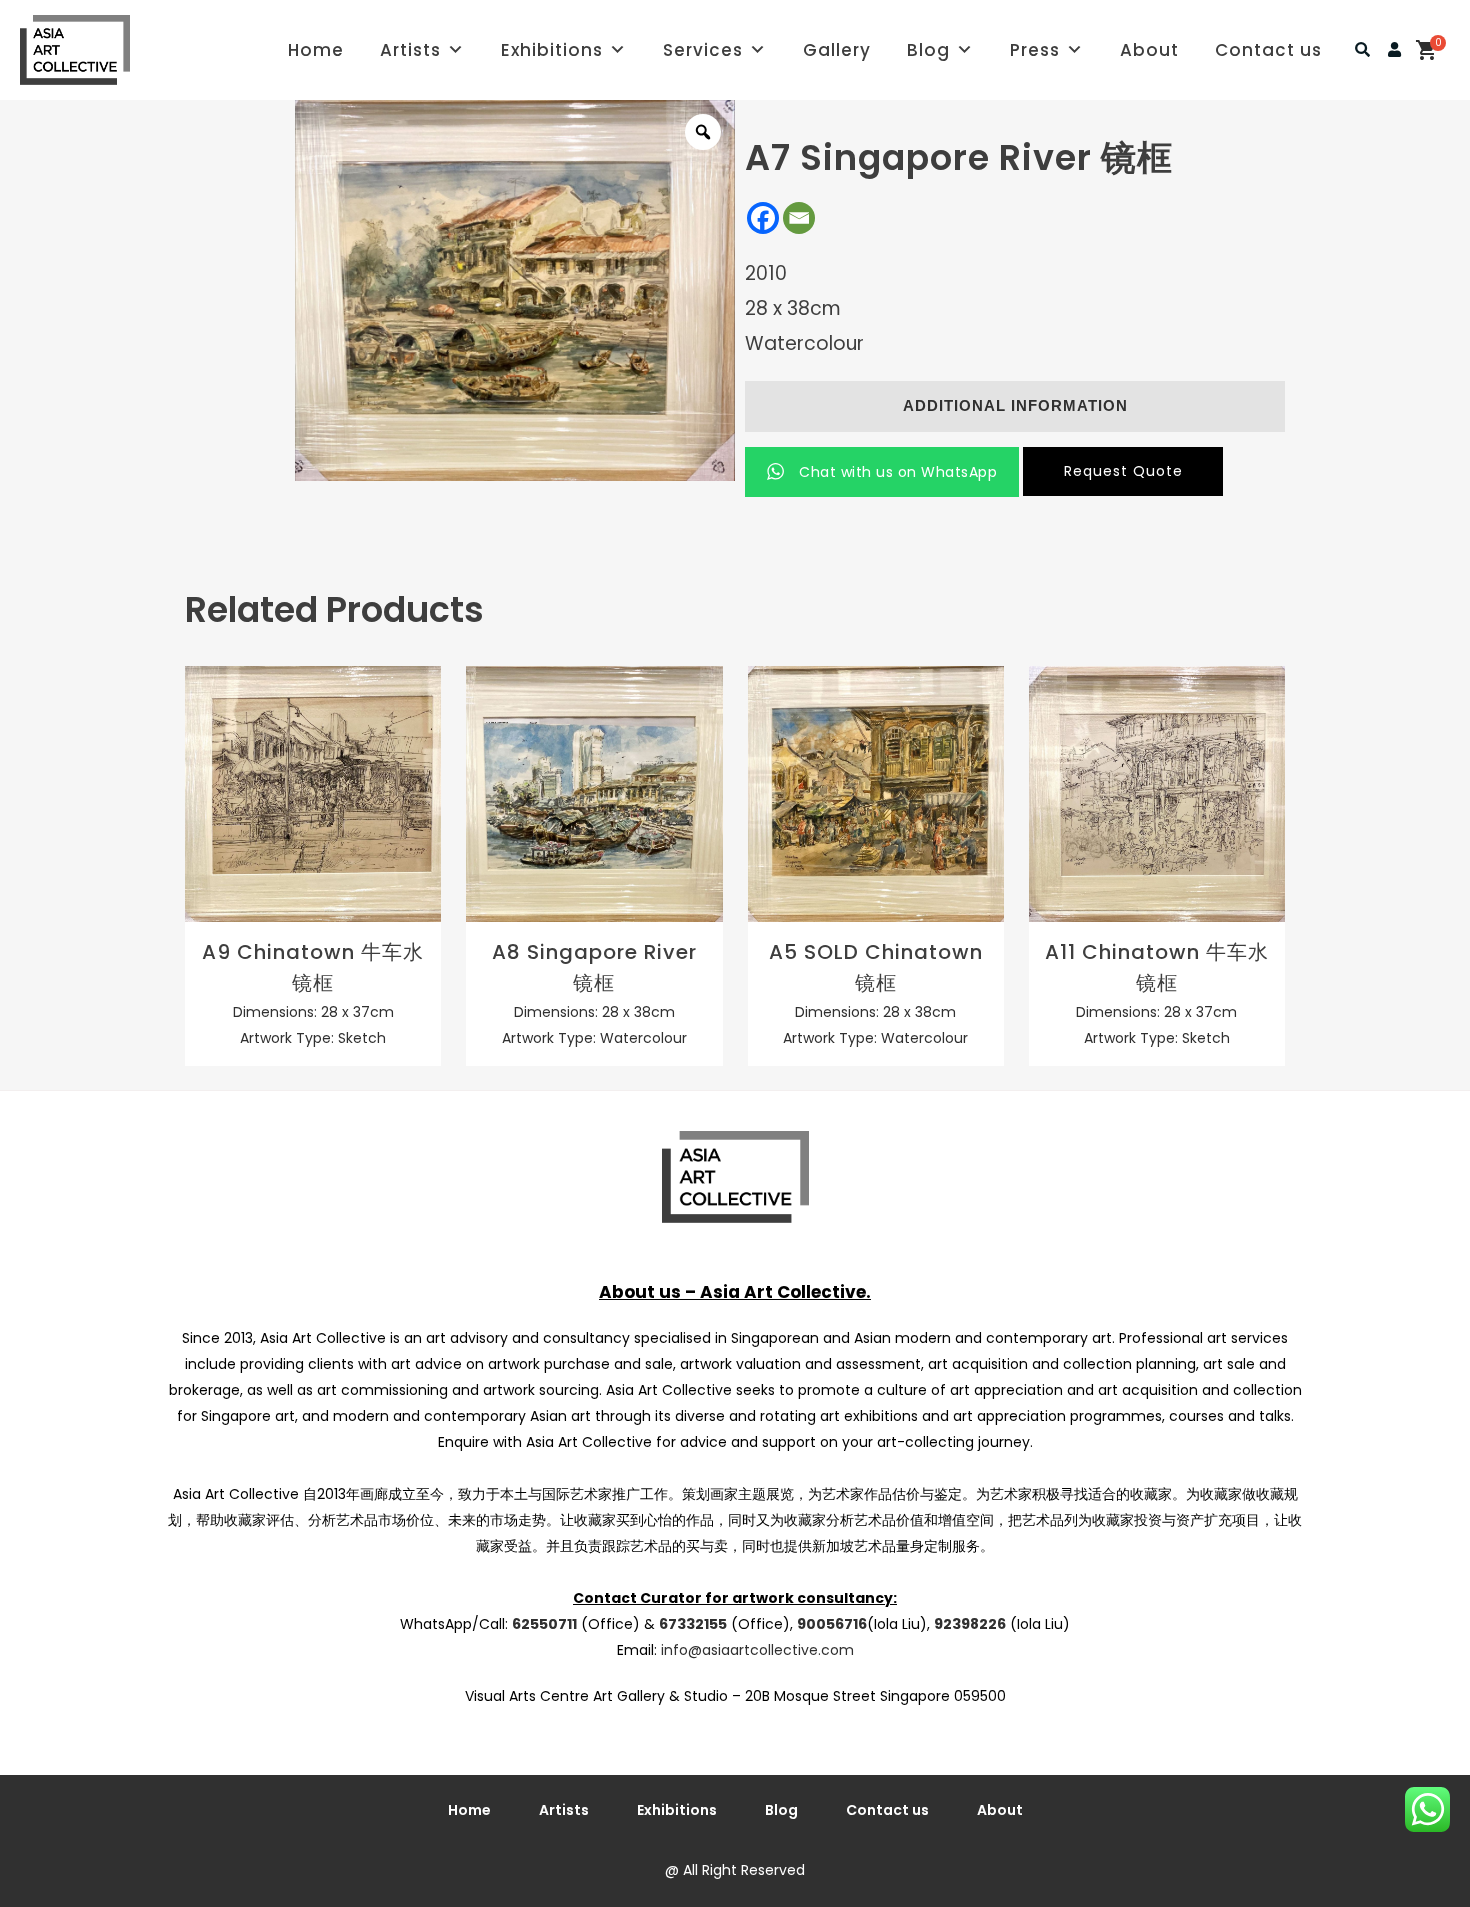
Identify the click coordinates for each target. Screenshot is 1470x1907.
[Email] (799, 218)
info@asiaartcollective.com (757, 1650)
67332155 (693, 1624)
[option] (515, 290)
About (1149, 50)
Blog (928, 50)
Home (316, 50)
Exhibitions (552, 50)
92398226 (970, 1624)
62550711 (544, 1624)
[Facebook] (763, 218)
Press (1035, 50)
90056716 (832, 1624)
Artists (410, 50)
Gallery (837, 50)
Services (703, 50)
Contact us (1268, 50)
